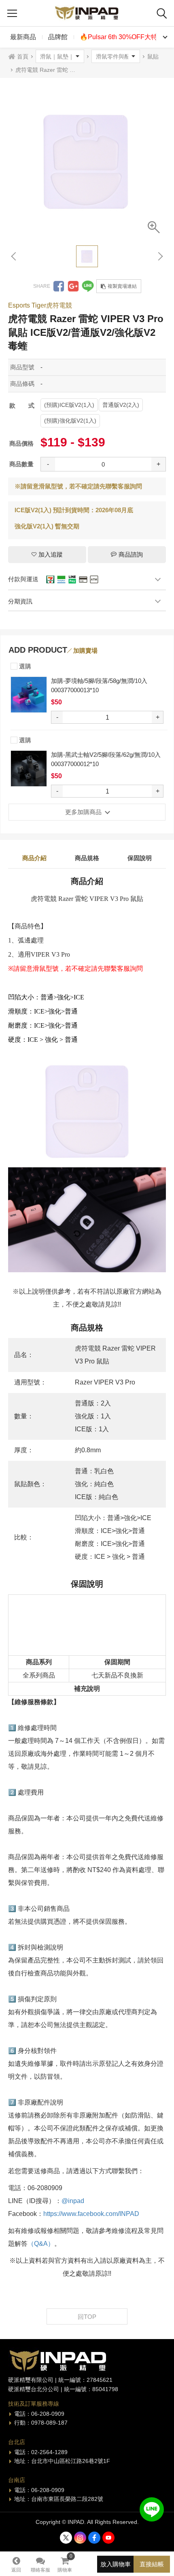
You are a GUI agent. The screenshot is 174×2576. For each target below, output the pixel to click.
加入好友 (152, 2509)
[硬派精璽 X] (66, 2538)
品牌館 (58, 37)
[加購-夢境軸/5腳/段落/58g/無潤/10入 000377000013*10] (29, 695)
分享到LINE (88, 286)
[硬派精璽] (87, 13)
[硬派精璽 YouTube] (108, 2538)
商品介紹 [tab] (34, 858)
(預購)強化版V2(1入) (70, 421)
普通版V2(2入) (121, 405)
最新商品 (23, 37)
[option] (87, 161)
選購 (24, 666)
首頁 (23, 57)
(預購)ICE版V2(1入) (69, 405)
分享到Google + (73, 286)
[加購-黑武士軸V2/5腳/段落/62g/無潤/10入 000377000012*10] (29, 769)
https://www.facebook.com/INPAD (91, 2214)
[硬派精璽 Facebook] (94, 2538)
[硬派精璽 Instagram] (80, 2538)
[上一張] (14, 256)
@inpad (73, 2201)
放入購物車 (116, 2564)
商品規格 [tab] (87, 858)
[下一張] (160, 256)
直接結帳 (152, 2564)
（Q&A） (41, 2244)
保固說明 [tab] (140, 858)
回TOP (87, 2317)
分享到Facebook (59, 286)
